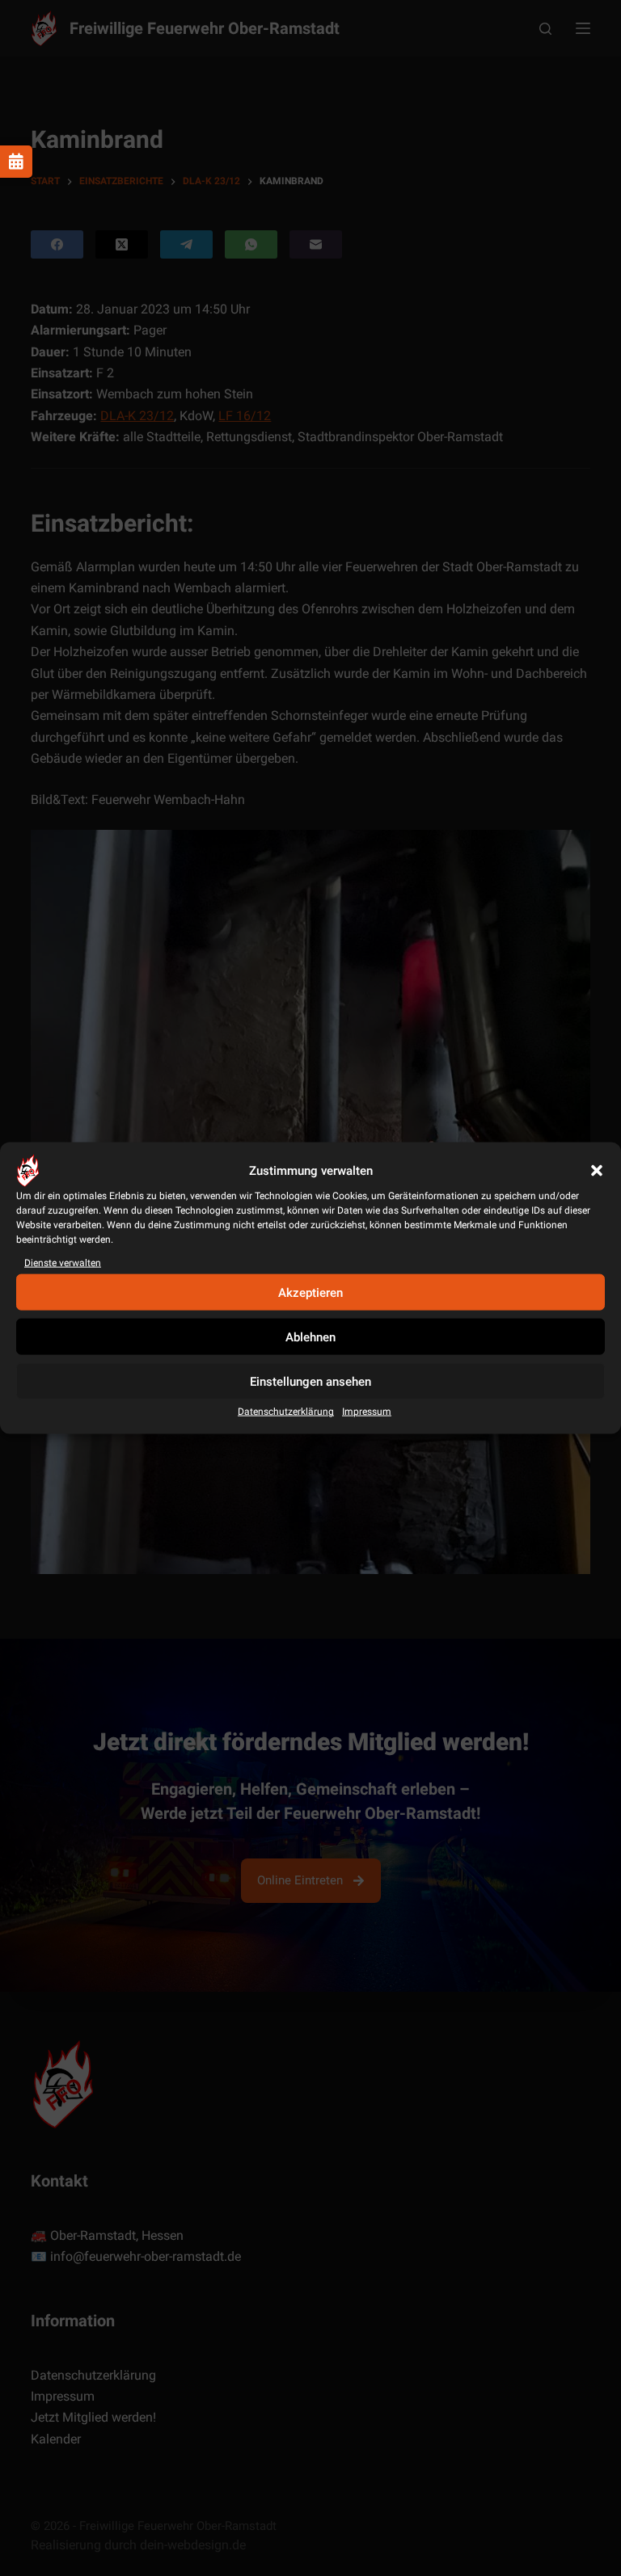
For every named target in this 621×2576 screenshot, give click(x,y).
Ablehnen (310, 1337)
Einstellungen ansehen (310, 1382)
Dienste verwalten (63, 1263)
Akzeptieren (310, 1293)
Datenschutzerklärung (286, 1412)
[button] (597, 1171)
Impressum (367, 1412)
